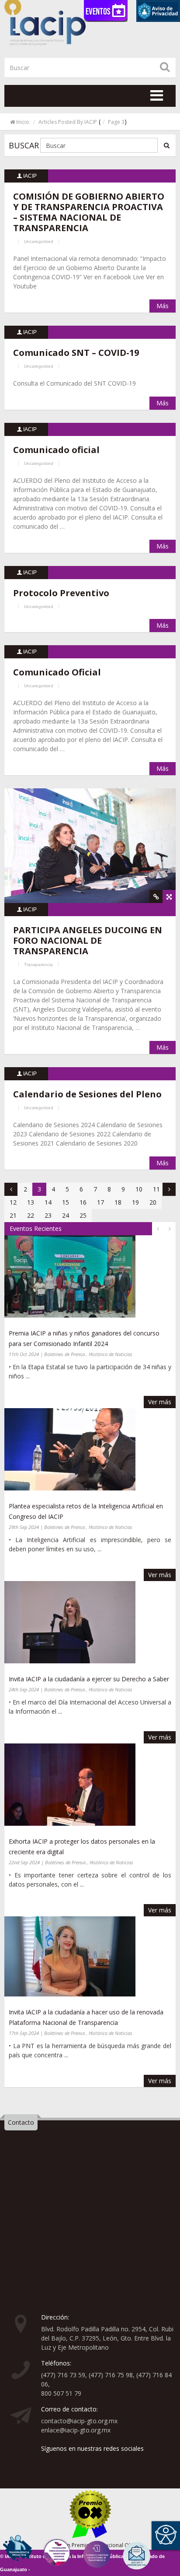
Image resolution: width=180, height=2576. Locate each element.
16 (83, 1202)
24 (66, 1215)
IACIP (30, 176)
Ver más (160, 1402)
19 (135, 1202)
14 (48, 1202)
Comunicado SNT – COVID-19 (76, 353)
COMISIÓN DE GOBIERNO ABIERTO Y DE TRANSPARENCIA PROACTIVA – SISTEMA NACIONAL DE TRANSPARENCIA (89, 212)
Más (163, 306)
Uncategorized (39, 241)
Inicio (23, 122)
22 (31, 1215)
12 (13, 1202)
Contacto (21, 2122)
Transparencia (38, 965)
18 (118, 1202)
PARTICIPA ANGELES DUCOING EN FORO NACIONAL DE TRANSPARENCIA (88, 940)
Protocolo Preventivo (61, 593)
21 (13, 1215)
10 (139, 1189)
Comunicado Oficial (57, 672)
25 (83, 1215)
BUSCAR (24, 145)
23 (48, 1215)
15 (66, 1202)
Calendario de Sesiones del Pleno (87, 1094)
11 (156, 1189)
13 (31, 1202)
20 (153, 1202)
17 (100, 1202)
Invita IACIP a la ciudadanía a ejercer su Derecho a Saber (89, 1679)
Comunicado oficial (56, 450)
